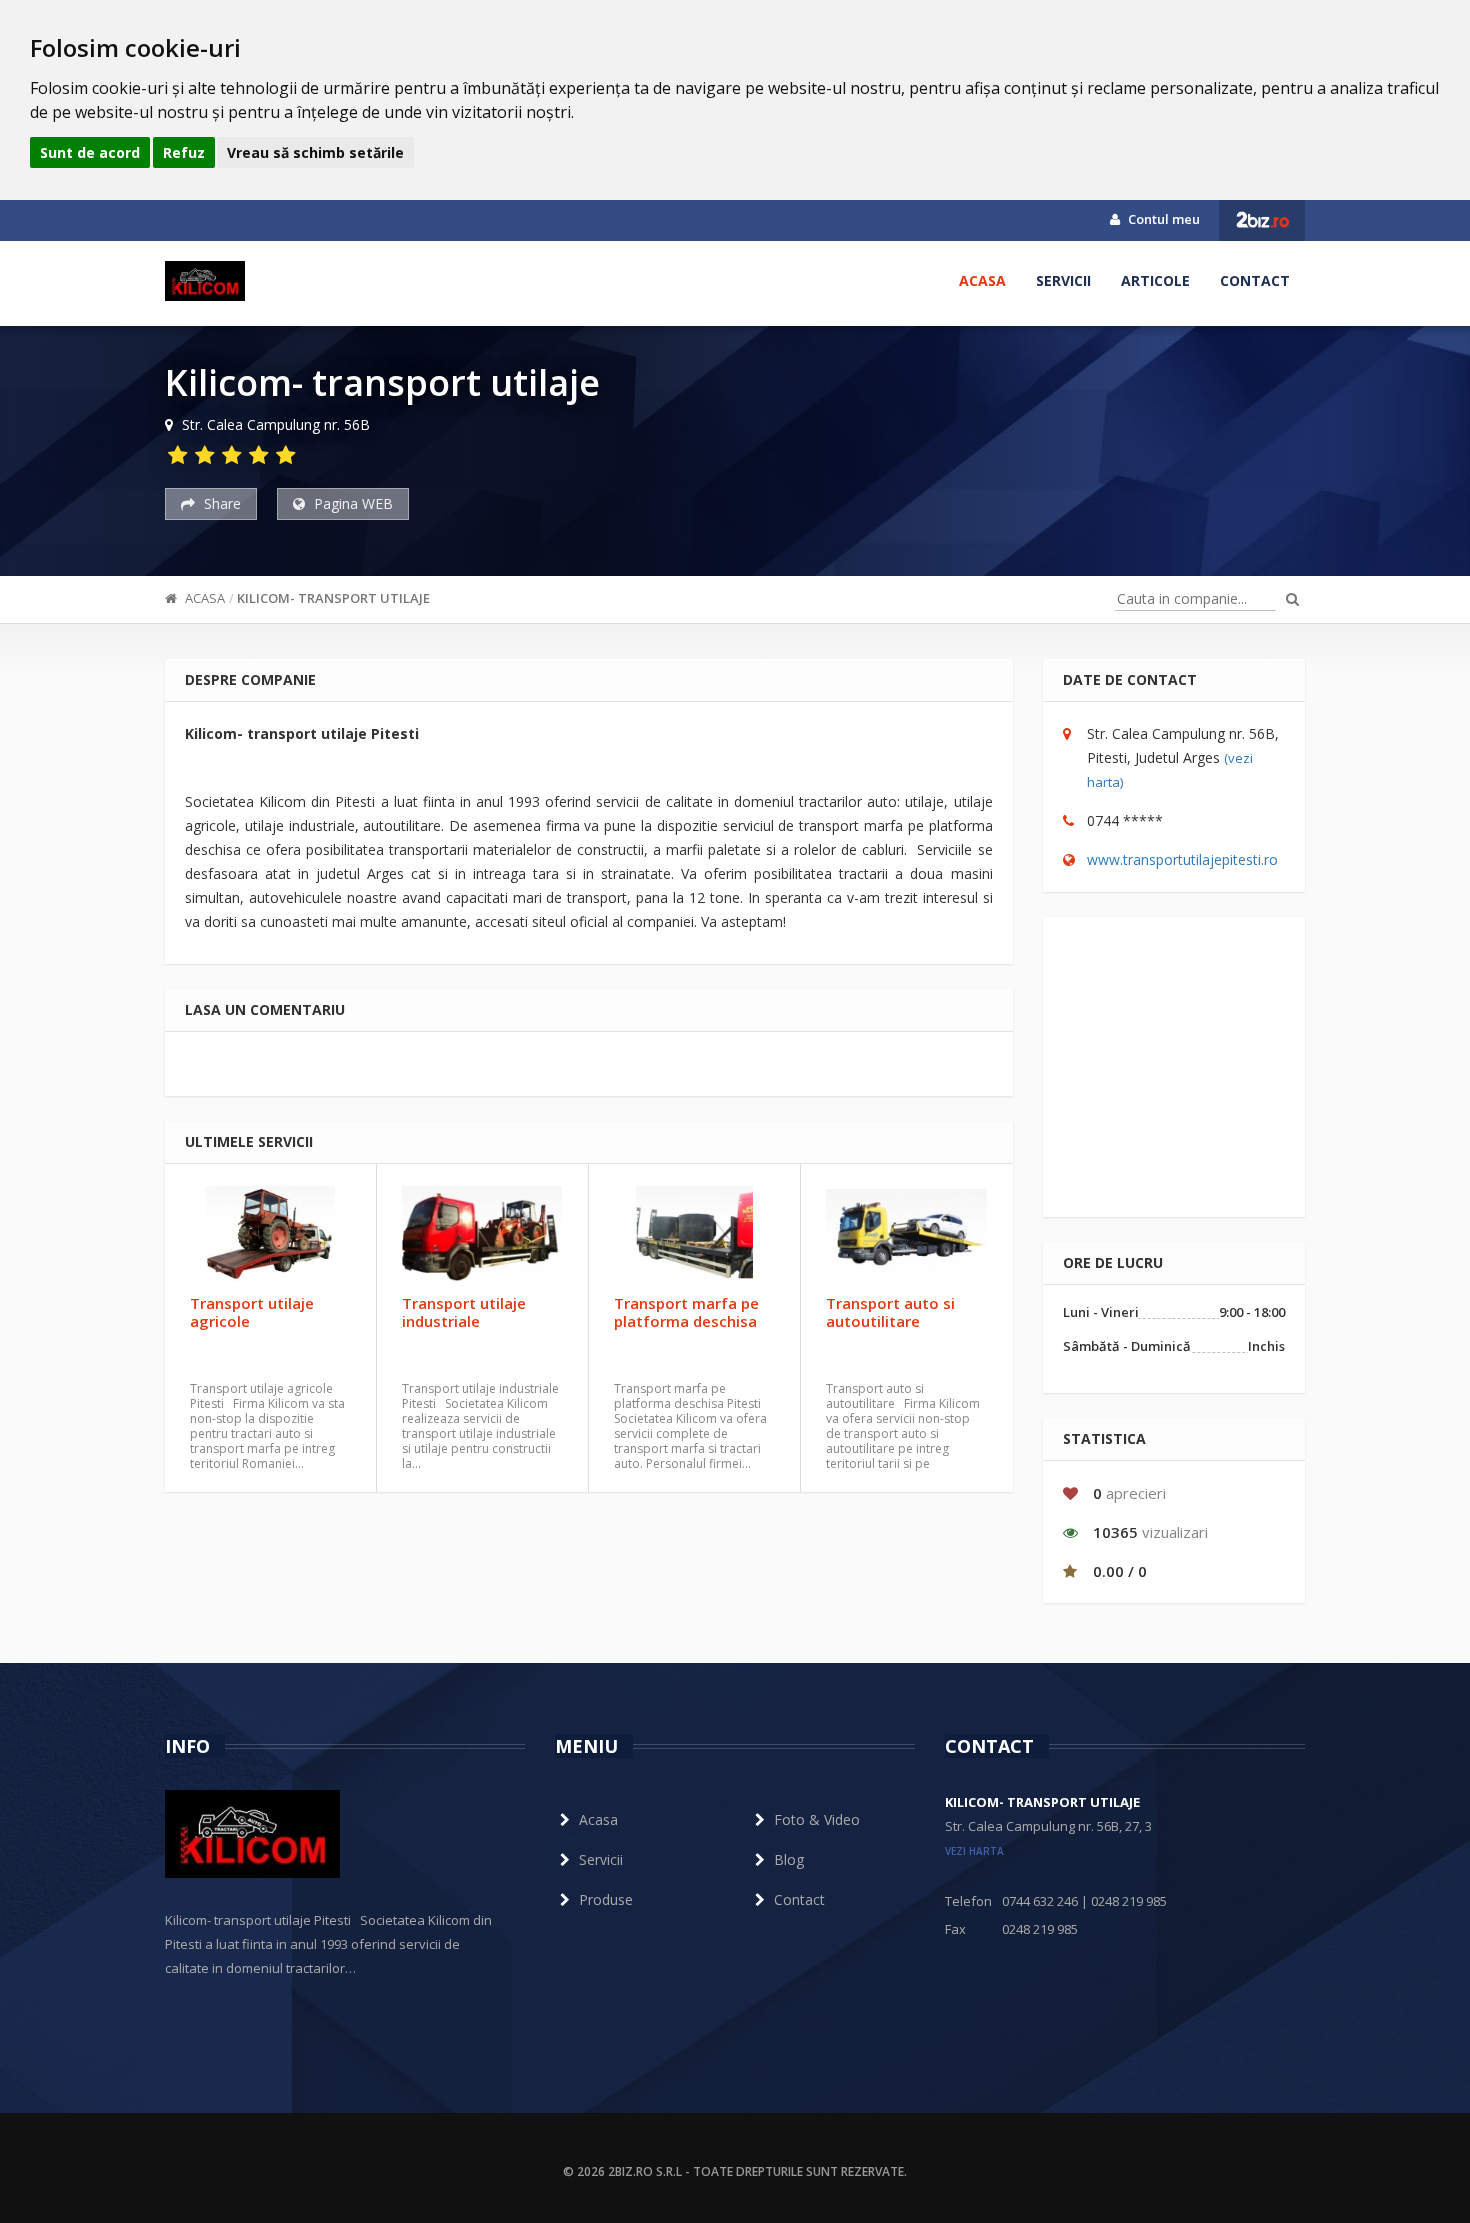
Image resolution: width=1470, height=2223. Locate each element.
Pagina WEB (351, 503)
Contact (1255, 280)
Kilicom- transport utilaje (333, 598)
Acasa (982, 280)
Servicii (1063, 280)
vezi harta (974, 1851)
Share (220, 503)
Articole (1155, 280)
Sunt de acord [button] (90, 152)
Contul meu (1162, 219)
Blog (789, 1859)
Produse (606, 1899)
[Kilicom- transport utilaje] (205, 281)
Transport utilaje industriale (464, 1312)
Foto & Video (817, 1819)
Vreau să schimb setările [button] (315, 152)
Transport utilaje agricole (252, 1312)
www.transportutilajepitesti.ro (1182, 859)
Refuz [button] (184, 152)
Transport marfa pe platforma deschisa (686, 1312)
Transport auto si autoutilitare (890, 1312)
